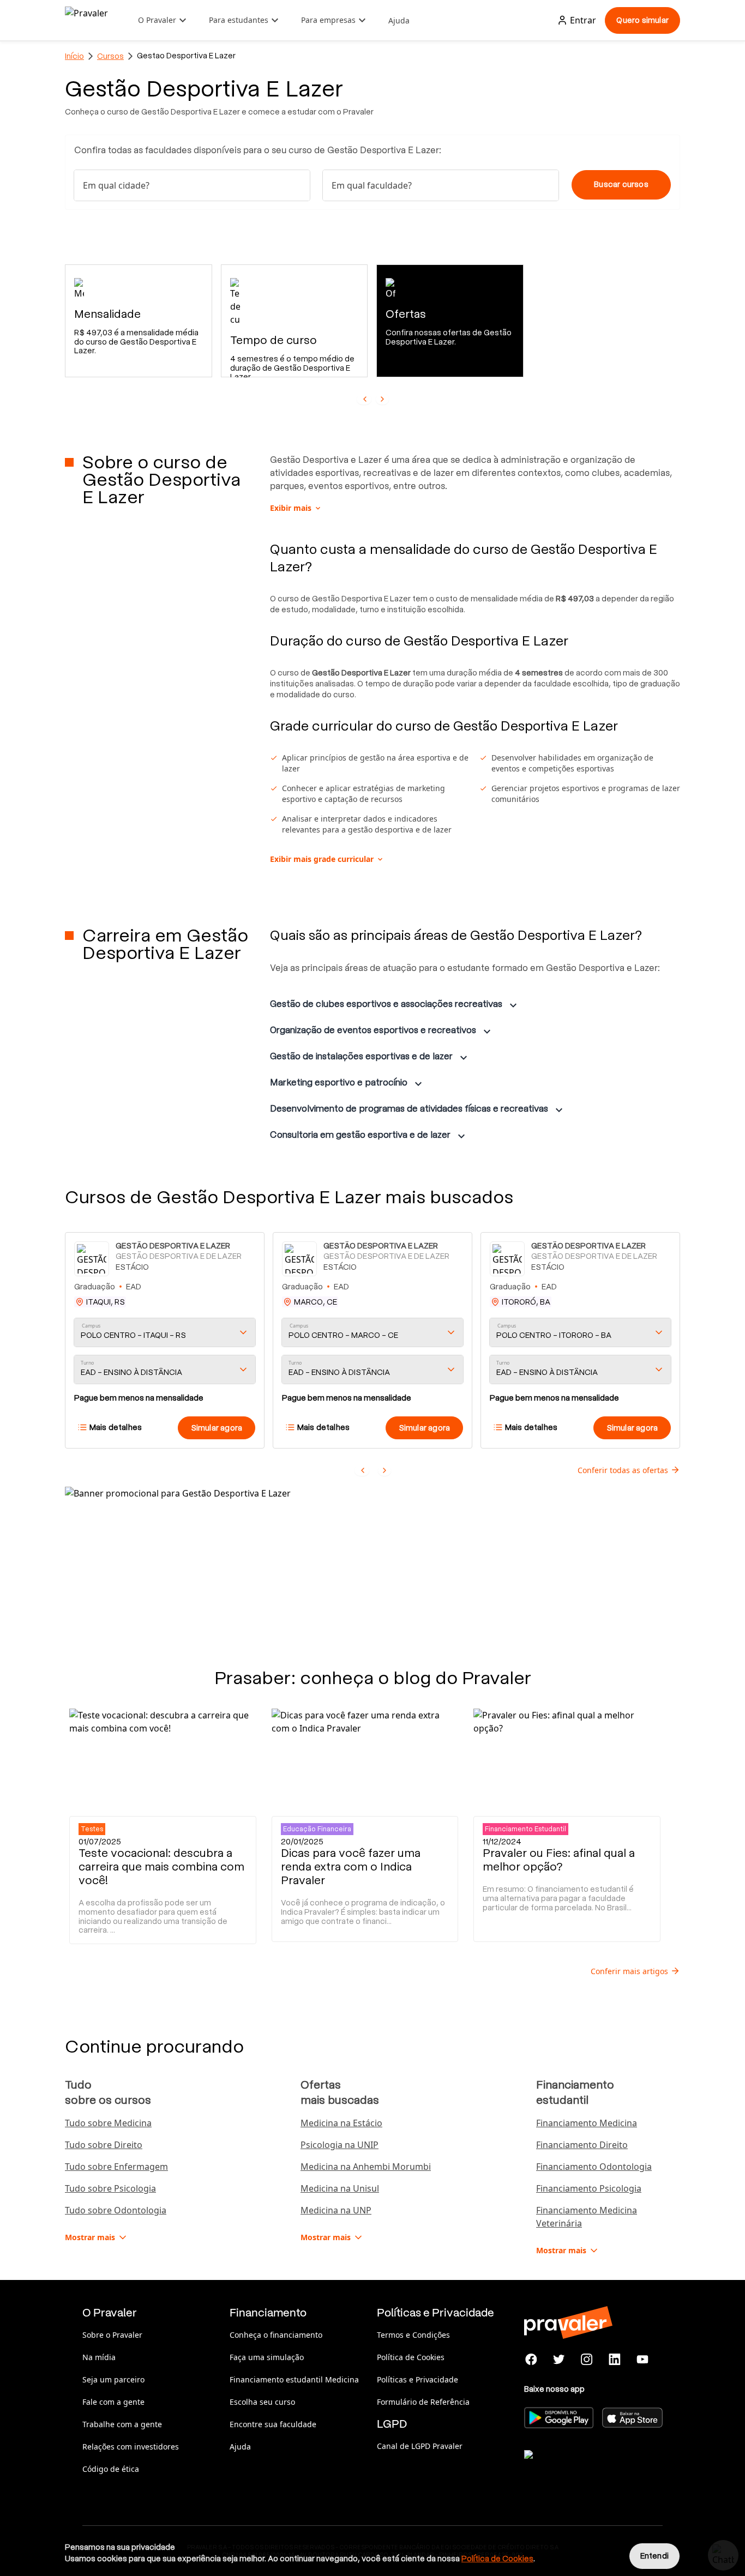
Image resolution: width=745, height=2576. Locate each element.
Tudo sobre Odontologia (116, 2210)
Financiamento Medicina (587, 2123)
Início (74, 56)
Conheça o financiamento (276, 2335)
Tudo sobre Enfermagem (116, 2167)
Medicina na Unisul (340, 2188)
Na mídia (99, 2357)
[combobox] (192, 185)
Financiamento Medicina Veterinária (587, 2217)
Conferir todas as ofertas (623, 1470)
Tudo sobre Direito (104, 2145)
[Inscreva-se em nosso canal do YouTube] (642, 2360)
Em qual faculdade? (372, 185)
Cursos (110, 56)
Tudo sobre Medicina (108, 2123)
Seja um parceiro (113, 2379)
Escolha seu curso (262, 2402)
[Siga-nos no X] (559, 2360)
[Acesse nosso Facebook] (531, 2360)
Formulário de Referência (423, 2402)
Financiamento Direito (582, 2145)
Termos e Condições (413, 2335)
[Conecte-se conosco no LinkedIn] (614, 2360)
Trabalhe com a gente (122, 2424)
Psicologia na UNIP (340, 2145)
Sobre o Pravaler (112, 2335)
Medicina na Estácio (341, 2123)
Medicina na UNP (336, 2210)
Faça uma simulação (267, 2357)
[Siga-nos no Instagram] (587, 2360)
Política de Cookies (411, 2357)
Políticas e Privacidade (417, 2379)
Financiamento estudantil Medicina (294, 2379)
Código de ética (111, 2469)
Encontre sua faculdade (273, 2424)
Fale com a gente (113, 2402)
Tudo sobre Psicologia (110, 2188)
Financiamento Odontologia (594, 2167)
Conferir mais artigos (629, 1971)
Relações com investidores (131, 2447)
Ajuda (399, 20)
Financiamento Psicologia (589, 2188)
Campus (91, 1326)
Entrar (583, 20)
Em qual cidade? (116, 185)
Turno (87, 1363)
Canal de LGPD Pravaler (420, 2446)
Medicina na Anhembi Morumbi (366, 2167)
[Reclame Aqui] (579, 2468)
